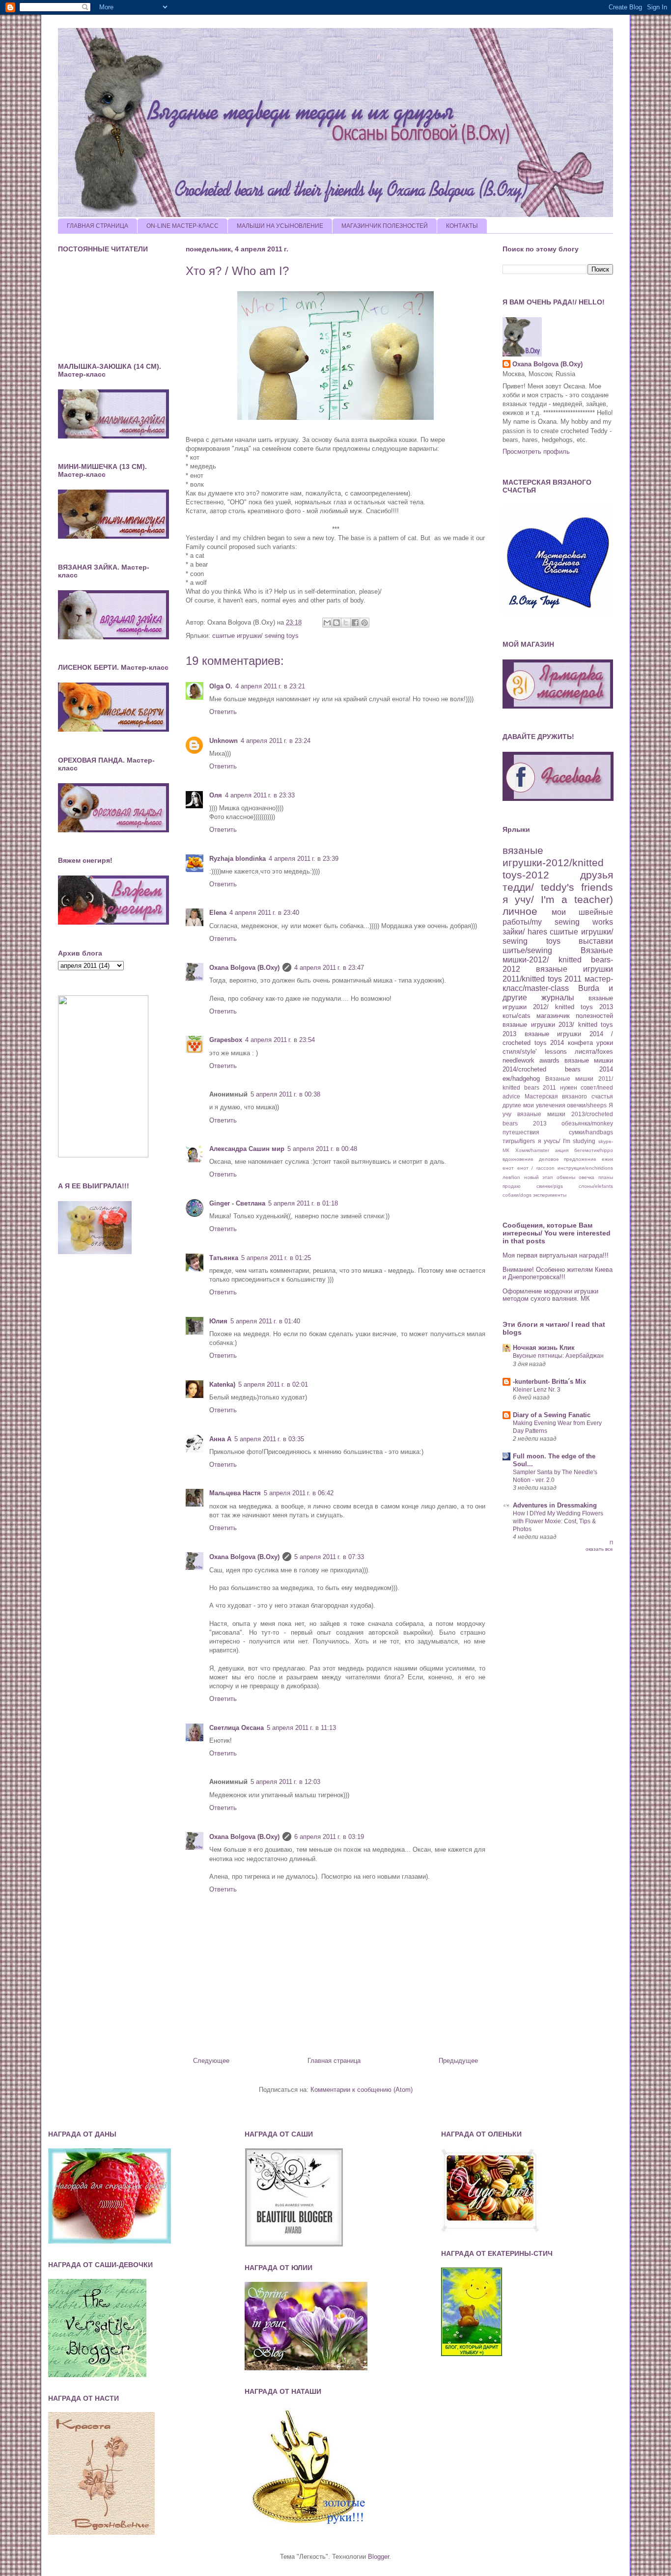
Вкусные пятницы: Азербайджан (558, 1356)
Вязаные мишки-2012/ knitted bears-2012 (558, 960)
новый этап (539, 1177)
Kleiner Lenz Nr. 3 (537, 1390)
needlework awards (531, 1060)
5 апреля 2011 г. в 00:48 (322, 1149)
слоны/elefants (596, 1186)
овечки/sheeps (587, 1105)
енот (508, 1168)
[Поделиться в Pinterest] (364, 623)
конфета (580, 1043)
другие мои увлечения (534, 1105)
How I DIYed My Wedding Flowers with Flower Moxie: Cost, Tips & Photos (558, 1521)
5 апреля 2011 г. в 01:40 (265, 1321)
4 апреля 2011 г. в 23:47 (329, 968)
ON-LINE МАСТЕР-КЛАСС (182, 226)
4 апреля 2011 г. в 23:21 (270, 686)
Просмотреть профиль (536, 452)
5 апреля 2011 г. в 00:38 (285, 1094)
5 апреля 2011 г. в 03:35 (269, 1439)
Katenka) (222, 1384)
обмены (566, 1177)
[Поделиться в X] (346, 623)
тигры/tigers (519, 1141)
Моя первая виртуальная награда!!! (556, 1255)
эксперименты (550, 1195)
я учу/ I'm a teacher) (558, 899)
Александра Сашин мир (247, 1149)
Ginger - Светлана (237, 1203)
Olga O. (221, 686)
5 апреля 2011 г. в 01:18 (303, 1203)
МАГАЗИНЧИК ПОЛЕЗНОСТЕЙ (385, 226)
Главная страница (334, 2061)
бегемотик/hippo (594, 1150)
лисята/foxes (594, 1052)
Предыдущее (458, 2061)
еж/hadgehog (521, 1079)
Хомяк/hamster (532, 1150)
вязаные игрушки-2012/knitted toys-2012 (553, 863)
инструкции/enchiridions (585, 1168)
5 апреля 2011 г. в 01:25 (276, 1258)
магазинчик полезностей (575, 1016)
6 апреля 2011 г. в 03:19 (329, 1837)
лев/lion (511, 1177)
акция (562, 1150)
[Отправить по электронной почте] (327, 623)
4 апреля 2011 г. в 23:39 (304, 859)
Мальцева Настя (235, 1493)
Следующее (211, 2061)
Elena (218, 913)
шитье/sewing (527, 950)
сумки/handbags (591, 1132)
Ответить (223, 712)
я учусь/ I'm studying (567, 1141)
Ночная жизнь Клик (544, 1348)
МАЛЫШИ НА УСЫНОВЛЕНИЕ (280, 226)
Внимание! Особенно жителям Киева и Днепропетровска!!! (558, 1274)
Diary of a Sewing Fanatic (552, 1415)
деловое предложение (568, 1159)
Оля (216, 795)
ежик (607, 1159)
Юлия (218, 1321)
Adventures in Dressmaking (555, 1505)
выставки (596, 941)
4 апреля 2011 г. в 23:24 (276, 741)
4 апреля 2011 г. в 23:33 (260, 795)
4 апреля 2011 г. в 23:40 (264, 913)
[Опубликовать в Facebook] (355, 623)
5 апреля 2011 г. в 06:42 (299, 1493)
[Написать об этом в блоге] (336, 623)
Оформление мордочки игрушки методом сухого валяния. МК (550, 1295)
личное (520, 911)
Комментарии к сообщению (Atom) (362, 2090)
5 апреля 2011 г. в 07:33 (329, 1557)
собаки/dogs (517, 1195)
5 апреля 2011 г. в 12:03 (285, 1782)
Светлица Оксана (237, 1728)
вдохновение (518, 1159)
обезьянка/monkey (587, 1123)
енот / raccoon (536, 1168)
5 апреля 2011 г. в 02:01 (273, 1384)
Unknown (224, 741)
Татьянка (224, 1258)
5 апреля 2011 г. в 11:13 (301, 1728)
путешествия (521, 1132)
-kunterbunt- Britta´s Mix (549, 1382)
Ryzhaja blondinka (238, 859)
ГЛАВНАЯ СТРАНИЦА (98, 226)
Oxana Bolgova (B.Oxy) (244, 968)
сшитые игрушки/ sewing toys (255, 636)
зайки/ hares (525, 932)
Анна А (220, 1439)
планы (606, 1177)
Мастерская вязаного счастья (569, 1096)
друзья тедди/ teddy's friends (558, 881)
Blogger (378, 2557)
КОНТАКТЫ (462, 226)
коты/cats (517, 1016)
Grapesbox (226, 1040)
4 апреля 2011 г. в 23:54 (280, 1040)
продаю (512, 1186)
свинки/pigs (550, 1186)
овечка (587, 1177)
